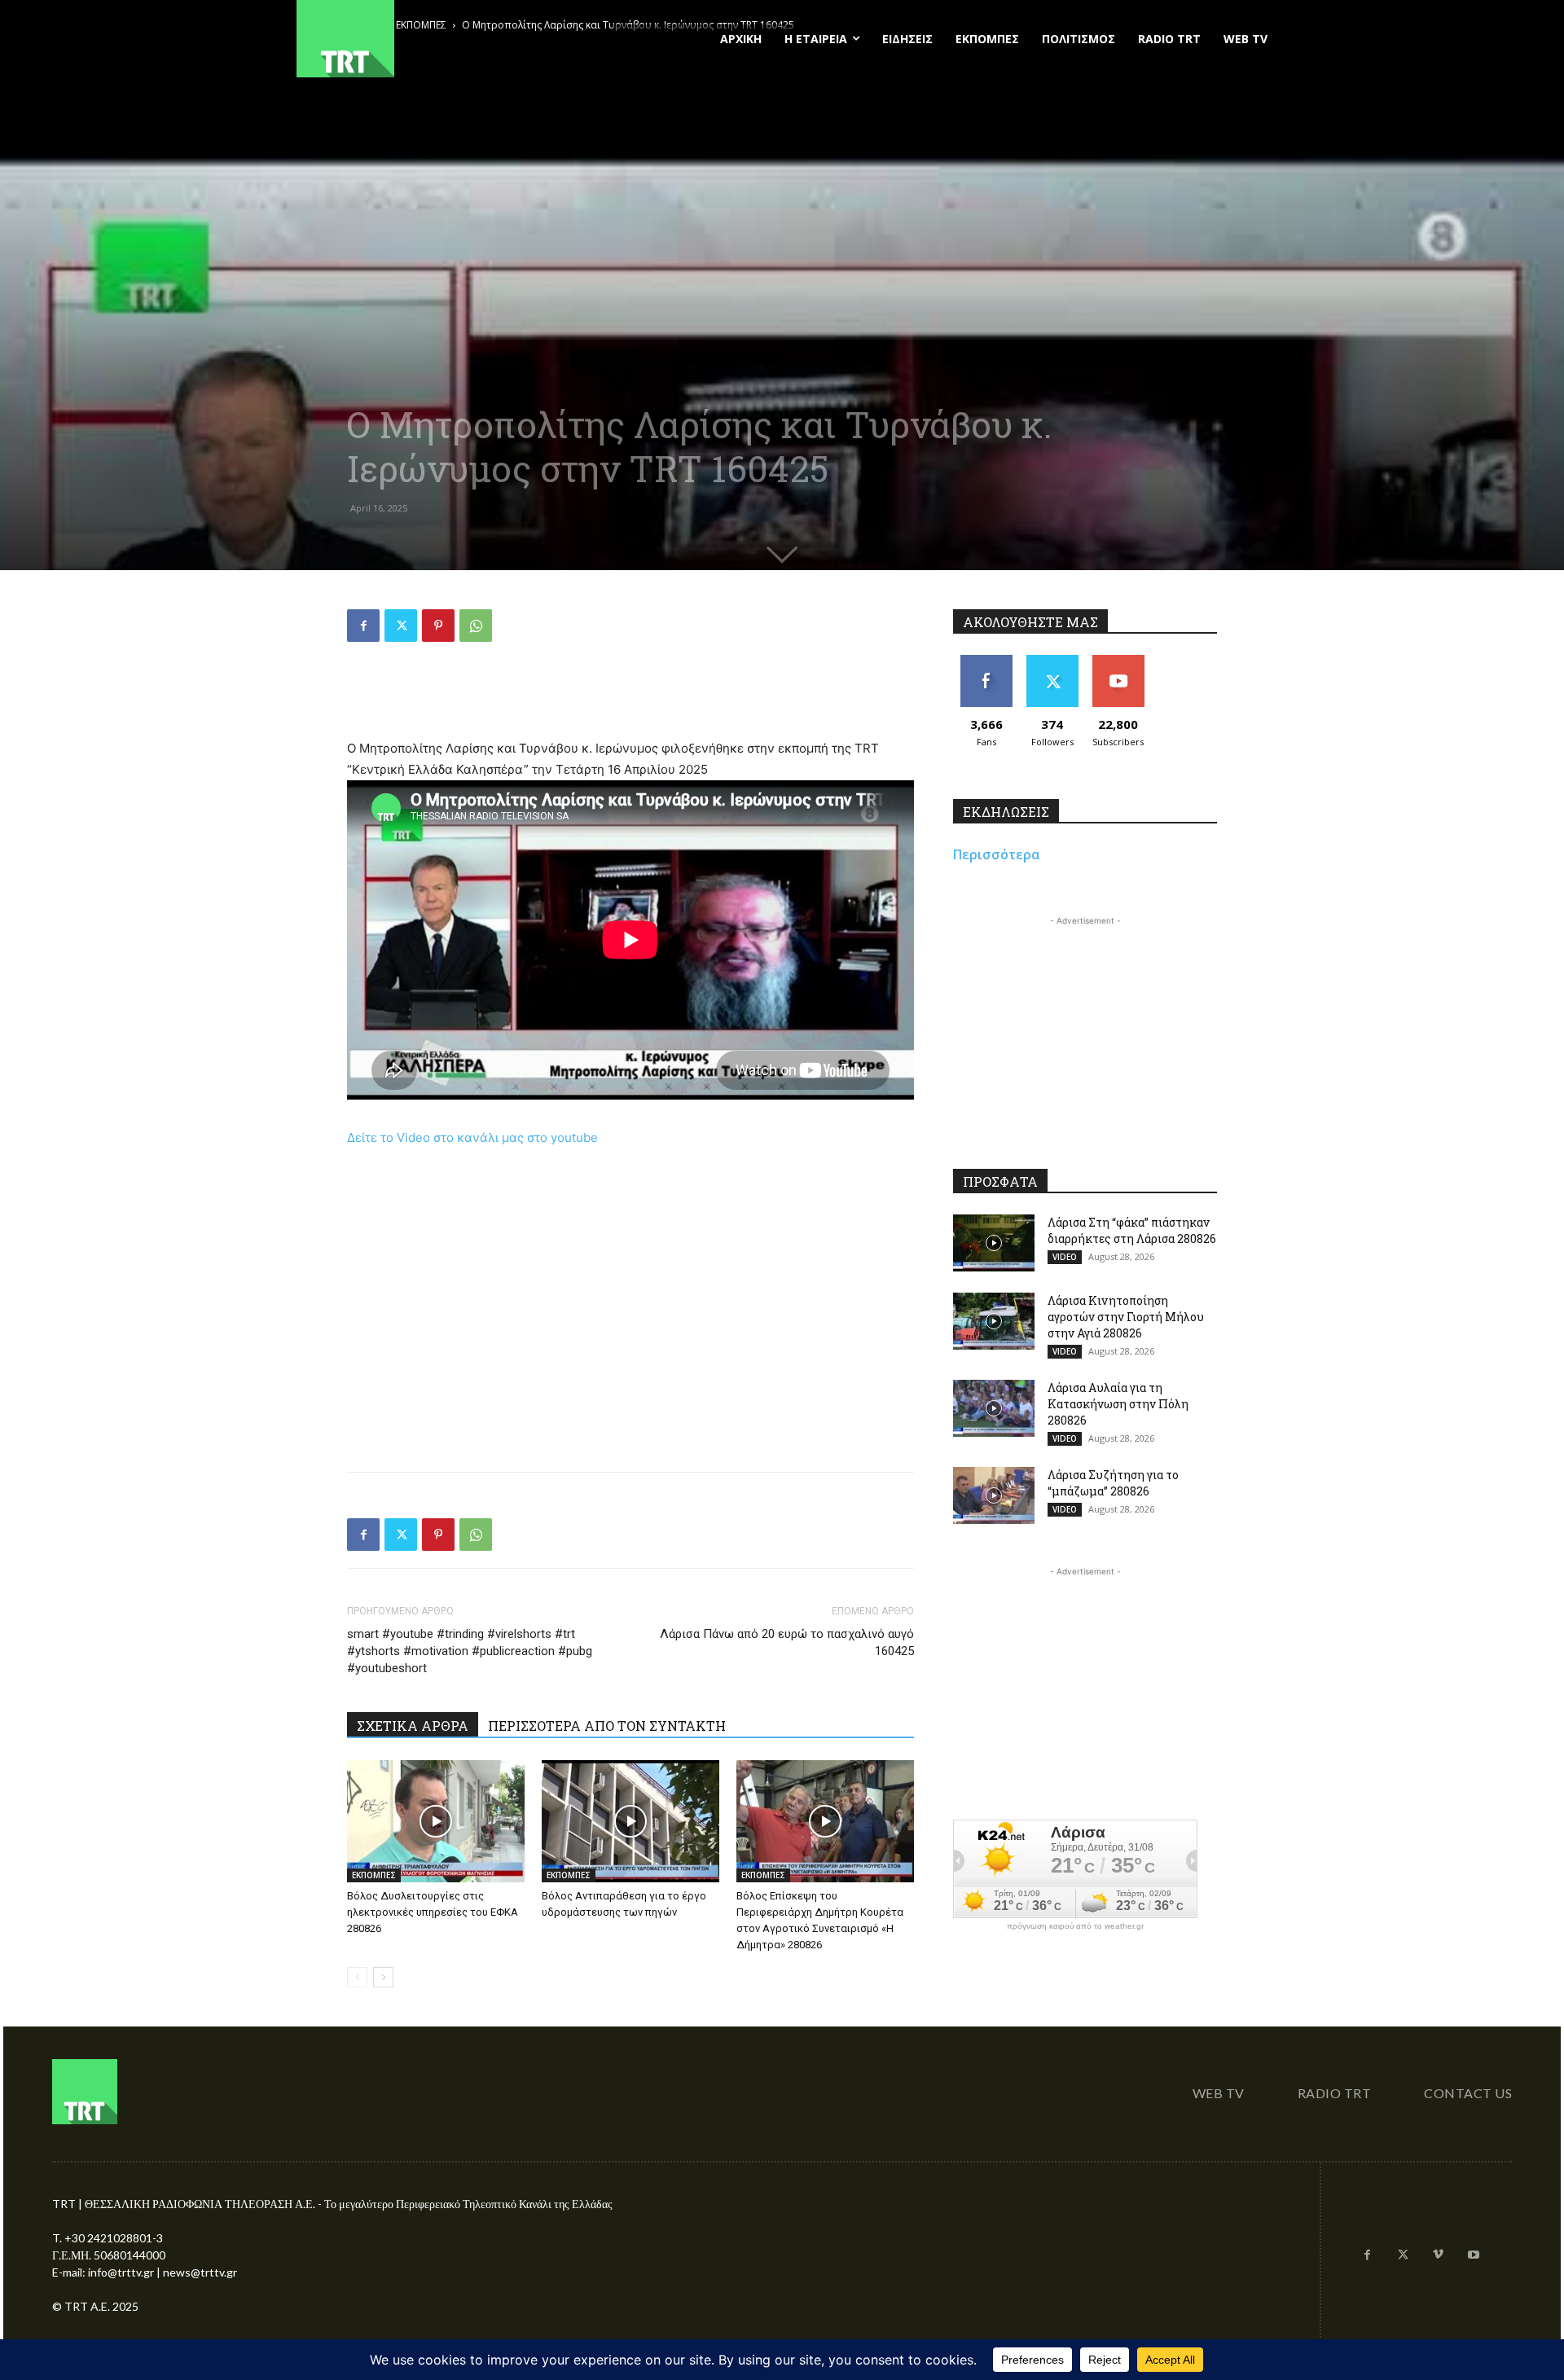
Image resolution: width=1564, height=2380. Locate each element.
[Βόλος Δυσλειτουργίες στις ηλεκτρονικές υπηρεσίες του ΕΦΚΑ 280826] (436, 1821)
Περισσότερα (997, 854)
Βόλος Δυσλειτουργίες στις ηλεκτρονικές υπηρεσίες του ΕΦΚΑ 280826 (433, 1912)
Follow (1052, 661)
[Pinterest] (438, 626)
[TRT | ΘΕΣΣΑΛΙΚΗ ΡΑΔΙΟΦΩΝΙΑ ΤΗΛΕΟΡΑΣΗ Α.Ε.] (445, 39)
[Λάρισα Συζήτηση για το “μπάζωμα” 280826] (994, 1495)
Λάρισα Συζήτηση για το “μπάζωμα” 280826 (1113, 1483)
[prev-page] (357, 1977)
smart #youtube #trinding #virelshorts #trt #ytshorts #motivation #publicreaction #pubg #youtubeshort (470, 1651)
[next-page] (383, 1977)
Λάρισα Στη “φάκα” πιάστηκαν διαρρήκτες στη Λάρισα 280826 (1132, 1230)
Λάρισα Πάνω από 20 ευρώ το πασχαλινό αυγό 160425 (787, 1642)
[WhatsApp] (476, 626)
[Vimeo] (1439, 2255)
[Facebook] (363, 626)
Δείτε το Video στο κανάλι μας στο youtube (472, 1137)
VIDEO (1065, 1257)
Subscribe (1118, 661)
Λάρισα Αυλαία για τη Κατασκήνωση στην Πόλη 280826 (1118, 1404)
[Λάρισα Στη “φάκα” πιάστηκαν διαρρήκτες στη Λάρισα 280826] (994, 1243)
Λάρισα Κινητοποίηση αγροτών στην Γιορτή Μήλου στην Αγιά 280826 (1126, 1317)
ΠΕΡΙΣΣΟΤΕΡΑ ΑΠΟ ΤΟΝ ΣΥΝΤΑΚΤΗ (607, 1726)
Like (986, 661)
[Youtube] (1474, 2255)
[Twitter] (401, 626)
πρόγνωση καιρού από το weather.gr (1075, 1926)
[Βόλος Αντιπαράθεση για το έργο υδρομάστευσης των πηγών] (630, 1821)
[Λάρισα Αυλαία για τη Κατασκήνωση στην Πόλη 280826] (994, 1408)
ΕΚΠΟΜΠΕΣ (374, 1875)
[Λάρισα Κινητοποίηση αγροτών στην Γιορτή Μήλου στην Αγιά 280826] (994, 1321)
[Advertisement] (630, 696)
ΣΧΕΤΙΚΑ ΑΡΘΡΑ (413, 1726)
